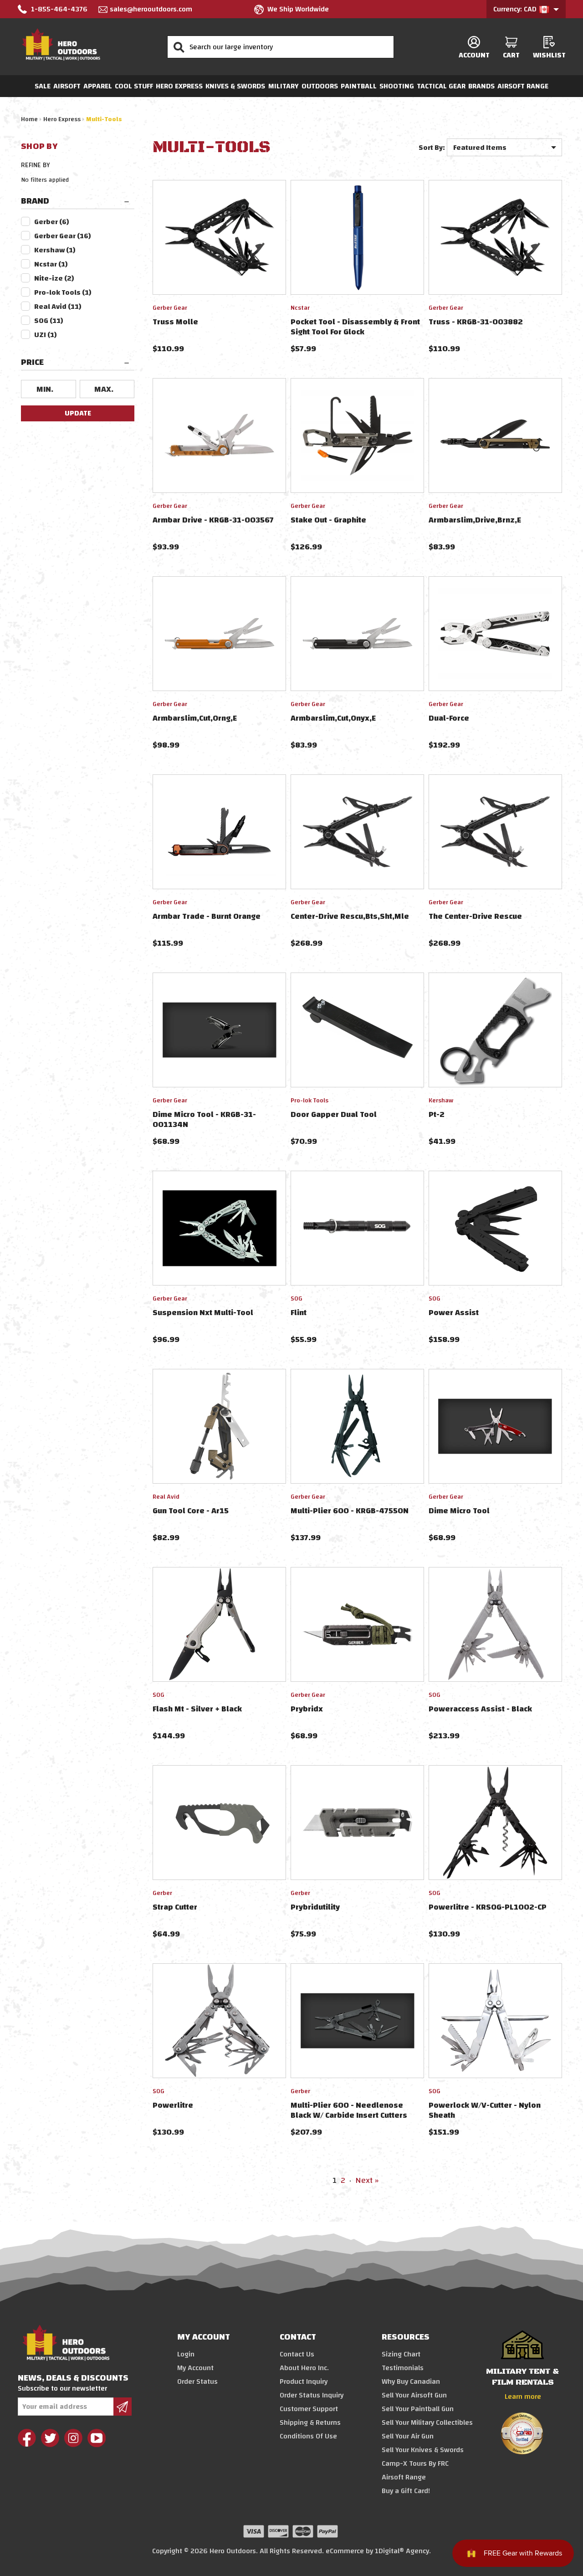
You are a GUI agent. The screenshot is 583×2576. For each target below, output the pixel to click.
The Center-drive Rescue (475, 916)
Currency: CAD (516, 9)
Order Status (197, 2381)
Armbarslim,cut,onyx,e (333, 718)
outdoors (320, 86)
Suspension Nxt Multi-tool (203, 1313)
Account (474, 55)
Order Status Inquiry (312, 2395)
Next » (367, 2180)
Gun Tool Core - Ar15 (191, 1511)
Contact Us (297, 2354)
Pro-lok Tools (63, 292)
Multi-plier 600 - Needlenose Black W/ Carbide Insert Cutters (349, 2110)
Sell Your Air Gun (408, 2436)
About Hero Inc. (304, 2368)
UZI (46, 335)
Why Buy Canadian (411, 2381)
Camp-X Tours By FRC (415, 2463)
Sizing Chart (401, 2354)
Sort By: (432, 148)
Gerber (52, 222)
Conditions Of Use (308, 2436)
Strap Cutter (175, 1907)
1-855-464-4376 (59, 9)
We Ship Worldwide (298, 9)
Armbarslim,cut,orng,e (195, 718)
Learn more (523, 2397)
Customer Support (309, 2409)
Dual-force (449, 718)
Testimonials (403, 2368)
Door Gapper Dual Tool (334, 1114)
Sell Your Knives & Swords (423, 2450)
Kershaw (55, 250)
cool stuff (134, 86)
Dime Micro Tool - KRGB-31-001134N (204, 1119)
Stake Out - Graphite (328, 520)
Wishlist (549, 55)
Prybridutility (315, 1907)
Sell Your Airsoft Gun (414, 2395)
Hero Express (179, 86)
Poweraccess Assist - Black (480, 1709)
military (284, 86)
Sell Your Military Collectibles (427, 2422)
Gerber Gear (63, 236)
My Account (195, 2368)
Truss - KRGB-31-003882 (476, 322)
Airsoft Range (523, 86)
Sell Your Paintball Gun (418, 2409)
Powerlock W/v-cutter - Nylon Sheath (485, 2110)
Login (186, 2354)
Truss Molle (175, 322)
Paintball (359, 86)
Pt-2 (437, 1114)
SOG (49, 321)
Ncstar (51, 264)
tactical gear (441, 86)
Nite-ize (54, 278)
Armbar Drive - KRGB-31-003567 (213, 520)
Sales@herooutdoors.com (151, 9)
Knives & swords (235, 86)
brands (481, 86)
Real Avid (58, 307)
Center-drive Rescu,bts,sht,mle (350, 916)
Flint (299, 1313)
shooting (397, 86)
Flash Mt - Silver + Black (197, 1709)
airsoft (67, 86)
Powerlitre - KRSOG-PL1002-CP (488, 1907)
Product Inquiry (304, 2381)
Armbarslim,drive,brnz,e (475, 520)
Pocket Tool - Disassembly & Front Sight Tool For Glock (355, 327)
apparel (98, 86)
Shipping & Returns (310, 2422)
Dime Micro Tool (459, 1511)
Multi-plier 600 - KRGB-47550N (350, 1511)
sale (43, 86)
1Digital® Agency (402, 2551)
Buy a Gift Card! (406, 2491)
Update (78, 413)
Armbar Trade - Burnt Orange (207, 916)
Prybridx (307, 1709)
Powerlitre (173, 2105)
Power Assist (454, 1313)
